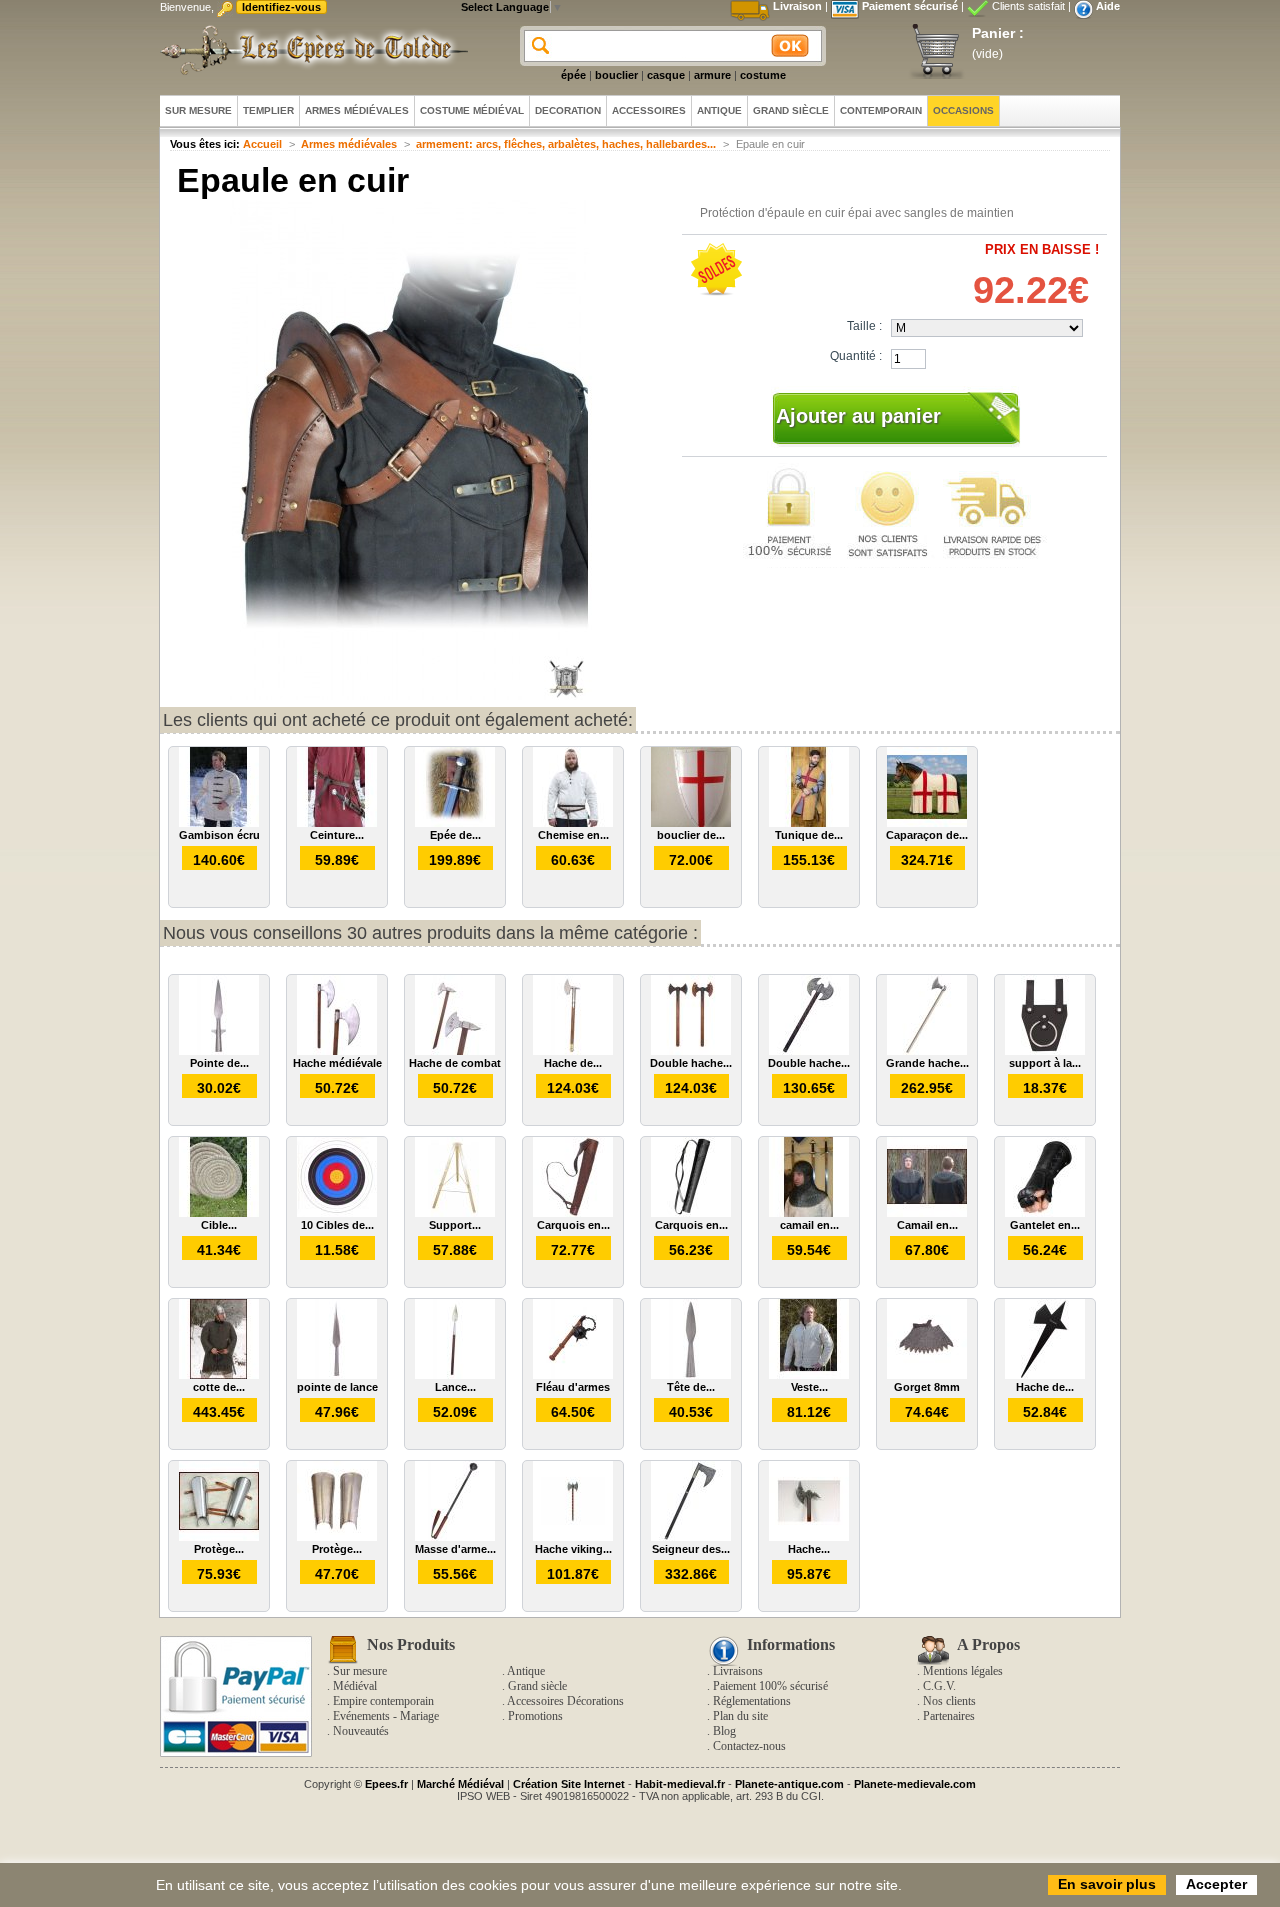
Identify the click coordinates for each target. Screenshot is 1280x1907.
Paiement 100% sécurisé (770, 1686)
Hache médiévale (337, 1063)
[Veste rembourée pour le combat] (809, 1375)
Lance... (455, 1387)
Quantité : (856, 356)
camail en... (809, 1225)
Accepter (1216, 1884)
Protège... (219, 1549)
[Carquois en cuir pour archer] (691, 1213)
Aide (1108, 6)
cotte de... (219, 1387)
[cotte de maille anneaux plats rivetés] (219, 1375)
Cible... (219, 1225)
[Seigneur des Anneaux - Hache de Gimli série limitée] (691, 1537)
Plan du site (740, 1716)
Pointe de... (219, 1063)
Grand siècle (537, 1686)
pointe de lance (337, 1387)
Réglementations (752, 1701)
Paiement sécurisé (910, 6)
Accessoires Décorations (565, 1701)
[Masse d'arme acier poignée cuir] (455, 1537)
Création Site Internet (569, 1784)
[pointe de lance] (337, 1375)
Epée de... (455, 835)
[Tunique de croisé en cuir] (809, 823)
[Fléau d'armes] (573, 1375)
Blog (724, 1731)
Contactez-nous (749, 1746)
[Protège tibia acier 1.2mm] (337, 1537)
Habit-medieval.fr (680, 1784)
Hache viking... (573, 1549)
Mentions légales (963, 1671)
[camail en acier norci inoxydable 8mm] (809, 1213)
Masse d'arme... (455, 1549)
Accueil (262, 144)
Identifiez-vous (281, 7)
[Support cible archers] (455, 1213)
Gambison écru (219, 835)
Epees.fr (386, 1784)
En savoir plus (1107, 1884)
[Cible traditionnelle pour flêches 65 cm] (219, 1213)
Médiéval (355, 1686)
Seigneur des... (691, 1549)
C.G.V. (939, 1686)
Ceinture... (337, 835)
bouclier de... (691, 835)
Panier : (998, 33)
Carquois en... (573, 1225)
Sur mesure (360, 1671)
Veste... (809, 1387)
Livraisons (738, 1671)
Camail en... (927, 1225)
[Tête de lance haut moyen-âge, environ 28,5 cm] (691, 1375)
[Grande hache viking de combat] (927, 1051)
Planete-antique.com (789, 1784)
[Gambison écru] (219, 823)
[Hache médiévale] (337, 1051)
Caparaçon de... (927, 835)
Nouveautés (361, 1731)
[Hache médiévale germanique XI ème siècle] (809, 1537)
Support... (455, 1225)
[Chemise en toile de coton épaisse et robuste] (573, 823)
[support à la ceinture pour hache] (1045, 1051)
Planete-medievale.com (915, 1784)
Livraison (797, 6)
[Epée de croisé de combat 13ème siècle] (455, 823)
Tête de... (691, 1387)
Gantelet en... (1045, 1225)
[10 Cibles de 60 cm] (337, 1213)
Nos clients (949, 1701)
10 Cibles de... (337, 1225)
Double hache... (691, 1063)
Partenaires (949, 1716)
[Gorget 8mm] (927, 1375)
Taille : (864, 326)
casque (666, 75)
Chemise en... (573, 835)
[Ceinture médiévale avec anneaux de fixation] (337, 823)
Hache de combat (455, 1063)
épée (573, 75)
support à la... (1045, 1063)
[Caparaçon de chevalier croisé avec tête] (927, 823)
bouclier (616, 75)
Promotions (535, 1716)
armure (712, 75)
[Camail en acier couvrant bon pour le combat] (927, 1213)
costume (763, 75)
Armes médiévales (349, 144)
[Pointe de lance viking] (219, 1051)
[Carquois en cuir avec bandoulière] (573, 1213)
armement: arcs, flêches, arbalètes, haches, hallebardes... (566, 144)
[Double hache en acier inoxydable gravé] (809, 1051)
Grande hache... (927, 1063)
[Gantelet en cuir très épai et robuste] (1045, 1213)
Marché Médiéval (460, 1784)
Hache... (809, 1549)
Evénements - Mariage (386, 1716)
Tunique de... (809, 835)
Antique (526, 1671)
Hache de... (573, 1063)
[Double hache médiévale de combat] (691, 1051)
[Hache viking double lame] (573, 1537)
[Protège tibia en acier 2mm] (219, 1537)
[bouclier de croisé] (691, 823)
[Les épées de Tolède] (310, 50)
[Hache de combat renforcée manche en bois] (573, 1051)
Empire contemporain (383, 1701)
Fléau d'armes (573, 1387)
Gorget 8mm (927, 1387)
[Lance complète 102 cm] (455, 1375)
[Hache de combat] (455, 1051)
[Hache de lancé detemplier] (1045, 1375)
